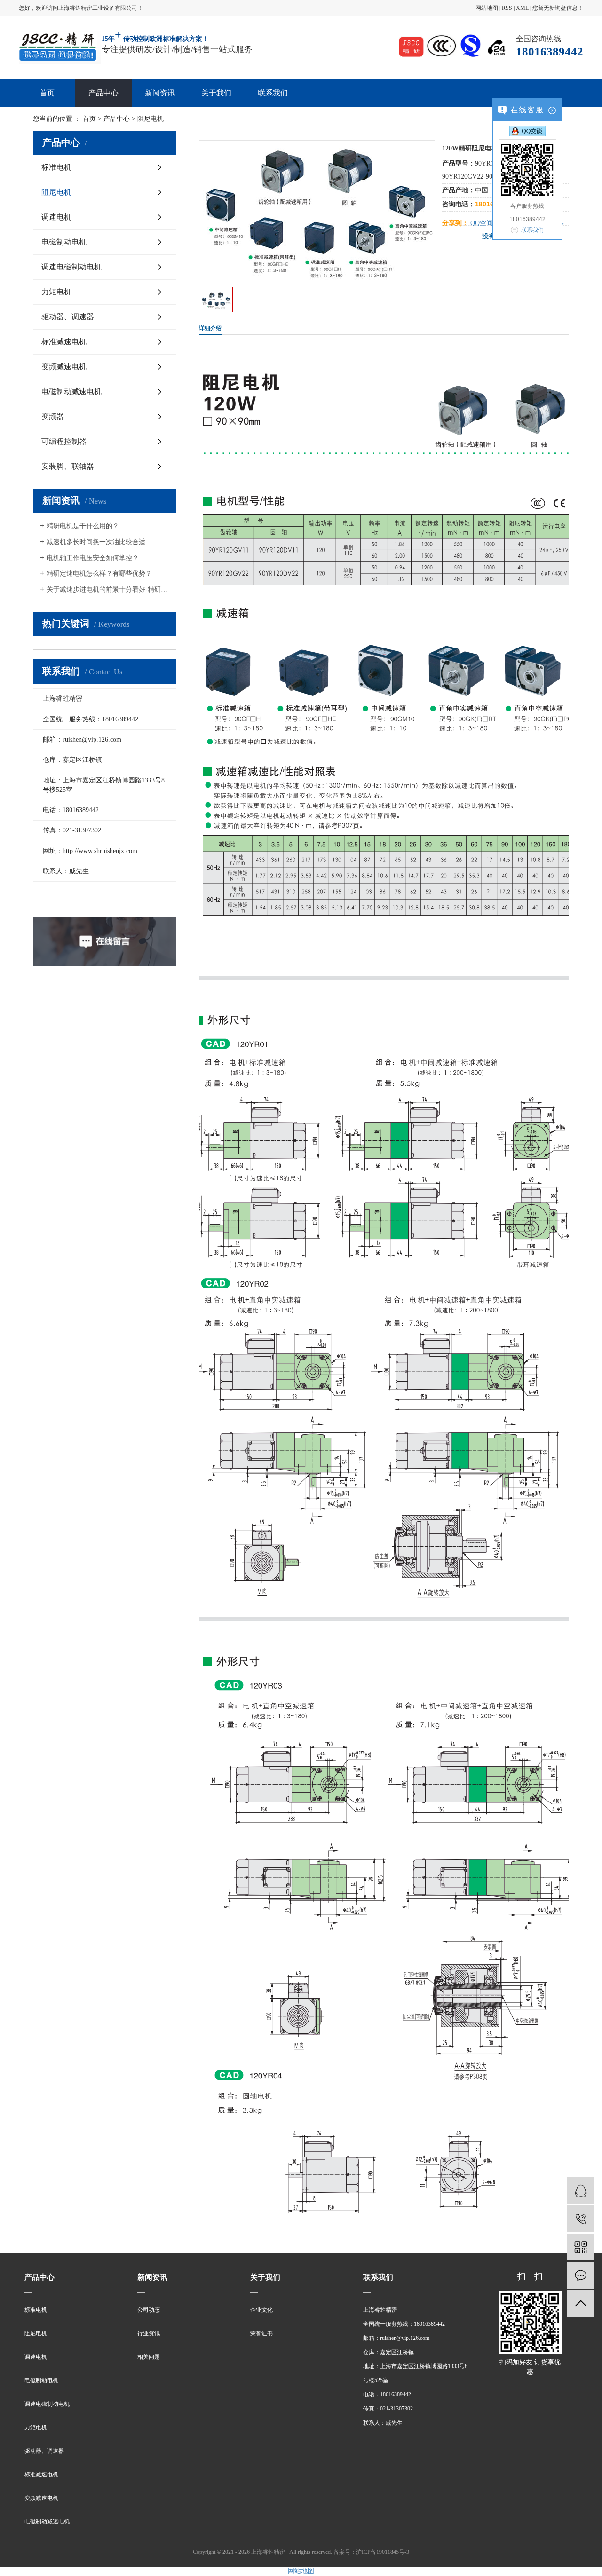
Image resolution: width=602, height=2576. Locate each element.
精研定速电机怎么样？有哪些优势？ (99, 573)
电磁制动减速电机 (71, 391)
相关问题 (149, 2357)
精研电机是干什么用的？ (83, 526)
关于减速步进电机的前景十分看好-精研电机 (108, 589)
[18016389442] (581, 2219)
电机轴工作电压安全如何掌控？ (93, 558)
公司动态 (149, 2310)
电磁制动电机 (64, 242)
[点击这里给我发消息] (527, 131)
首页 (47, 93)
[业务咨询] (581, 2191)
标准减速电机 (64, 342)
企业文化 (261, 2310)
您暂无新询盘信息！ (558, 8)
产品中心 (103, 93)
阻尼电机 (56, 192)
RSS (507, 8)
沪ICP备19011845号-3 (383, 2552)
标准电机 (56, 167)
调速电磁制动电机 (71, 267)
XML (522, 8)
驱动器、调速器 (68, 317)
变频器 (53, 416)
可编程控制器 (64, 441)
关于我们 (216, 93)
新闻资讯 (160, 93)
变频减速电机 (64, 367)
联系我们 (273, 93)
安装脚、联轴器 (68, 466)
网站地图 (487, 8)
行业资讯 (149, 2333)
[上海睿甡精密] (60, 47)
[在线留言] (581, 2275)
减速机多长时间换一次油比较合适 (96, 542)
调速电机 (56, 217)
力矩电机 (56, 292)
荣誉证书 (261, 2333)
